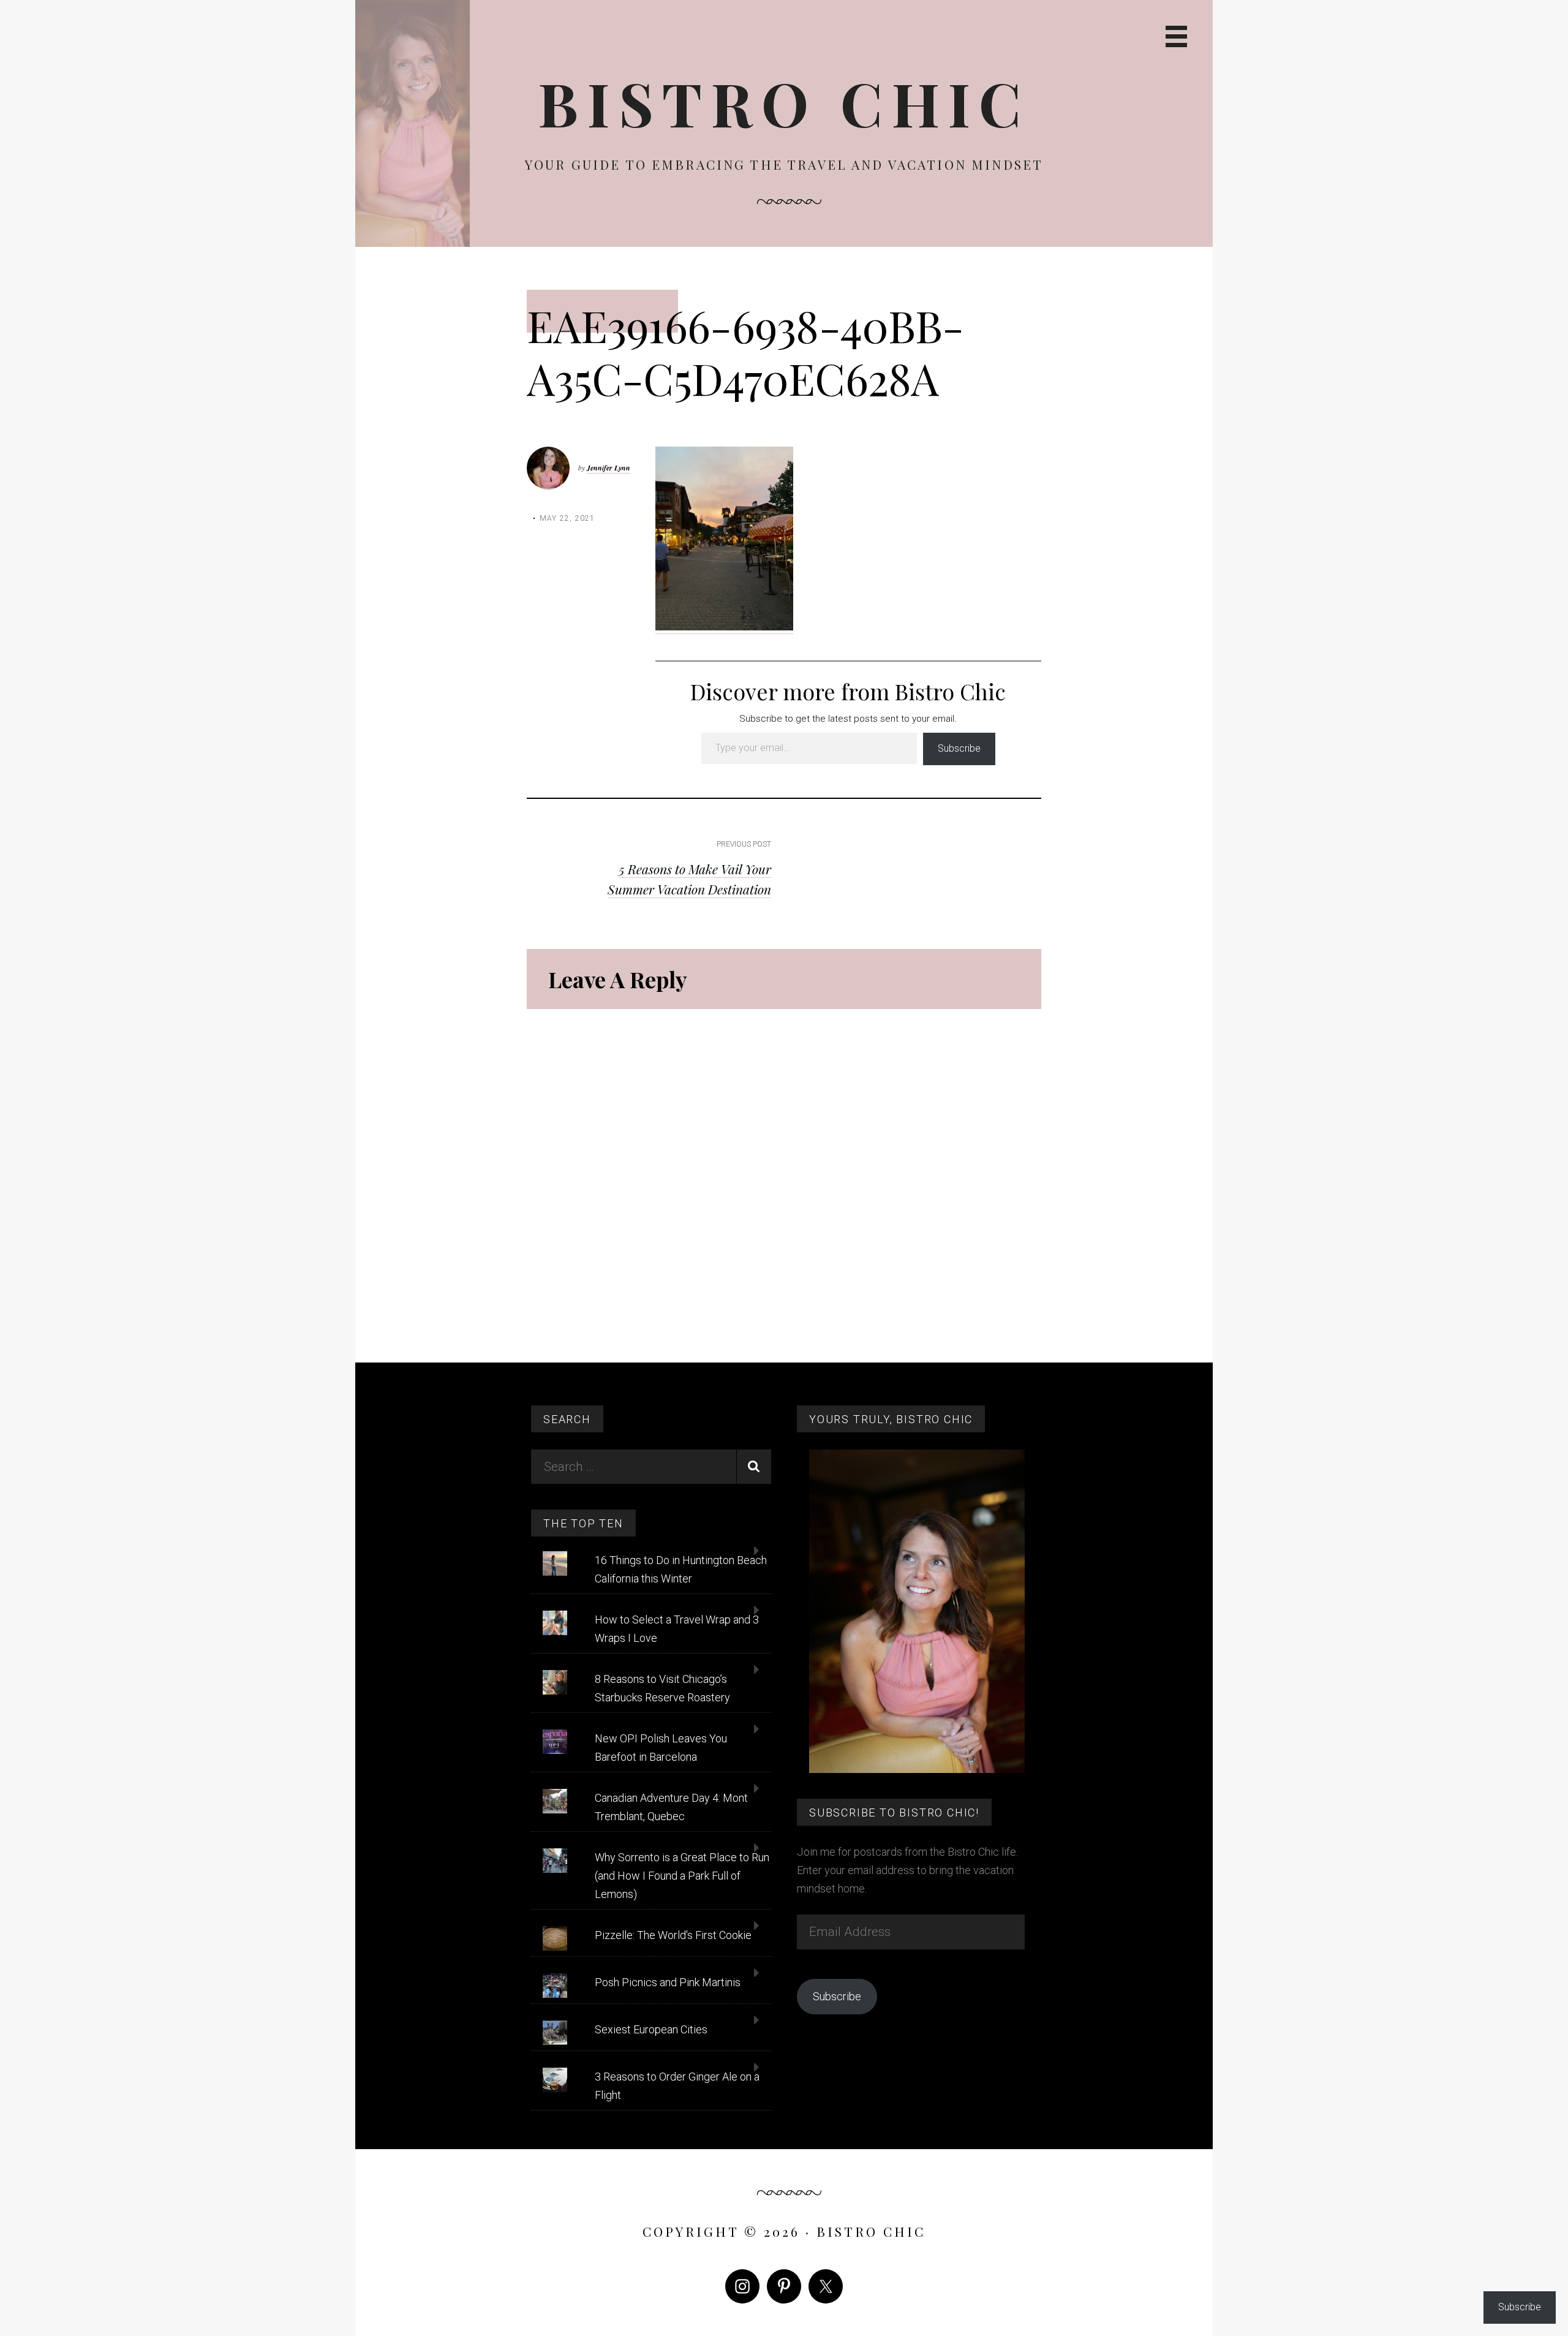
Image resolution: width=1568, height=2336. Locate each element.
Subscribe (959, 748)
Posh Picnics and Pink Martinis (668, 1982)
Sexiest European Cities (651, 2029)
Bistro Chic (784, 103)
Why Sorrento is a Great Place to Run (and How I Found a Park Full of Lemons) (682, 1876)
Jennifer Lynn (609, 468)
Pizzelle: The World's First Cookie (673, 1935)
